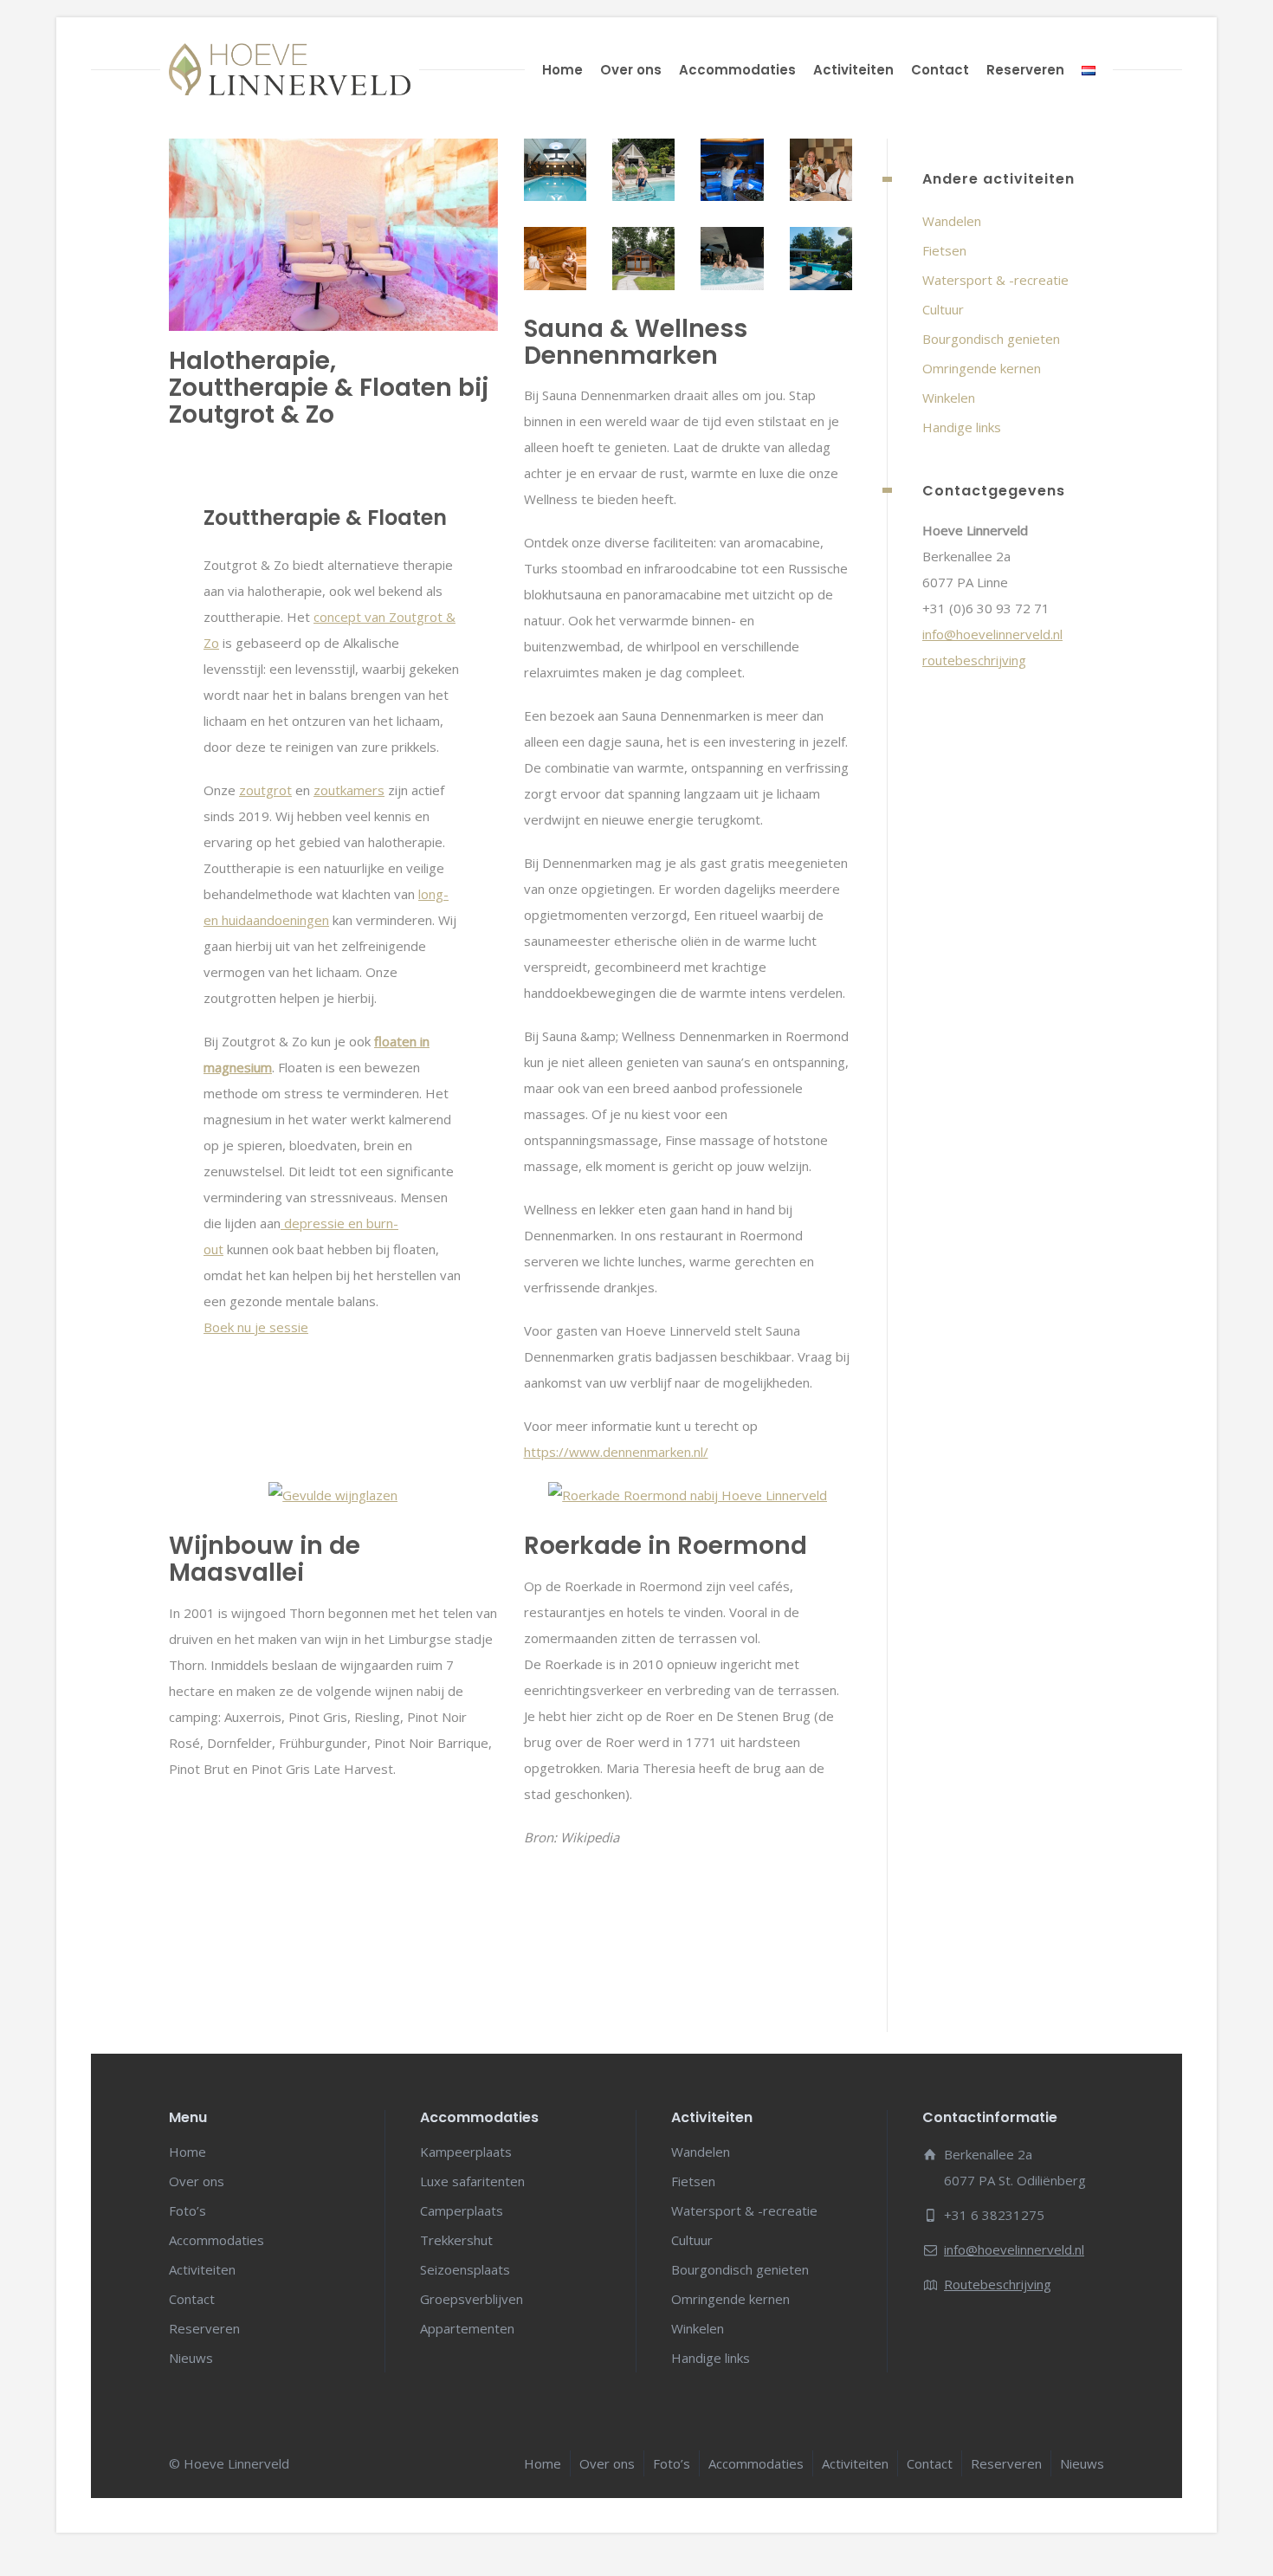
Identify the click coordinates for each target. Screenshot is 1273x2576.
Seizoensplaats (465, 2269)
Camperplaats (462, 2210)
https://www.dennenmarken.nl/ (616, 1452)
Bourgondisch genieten (991, 339)
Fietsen (944, 250)
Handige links (962, 427)
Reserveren (1025, 70)
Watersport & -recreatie (995, 280)
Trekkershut (456, 2240)
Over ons (631, 70)
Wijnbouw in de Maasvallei (265, 1559)
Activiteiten (853, 70)
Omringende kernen (982, 368)
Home (562, 70)
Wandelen (952, 221)
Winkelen (949, 398)
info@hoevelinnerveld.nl (992, 634)
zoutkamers (349, 789)
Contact (940, 70)
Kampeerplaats (466, 2152)
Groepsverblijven (472, 2299)
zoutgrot (265, 789)
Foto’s (187, 2210)
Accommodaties (737, 70)
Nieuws (191, 2358)
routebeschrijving (974, 660)
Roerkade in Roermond (666, 1546)
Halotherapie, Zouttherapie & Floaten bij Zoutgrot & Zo (329, 388)
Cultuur (943, 309)
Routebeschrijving (998, 2284)
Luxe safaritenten (472, 2181)
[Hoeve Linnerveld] (290, 69)
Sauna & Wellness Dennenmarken (636, 342)
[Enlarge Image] (555, 170)
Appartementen (467, 2328)
